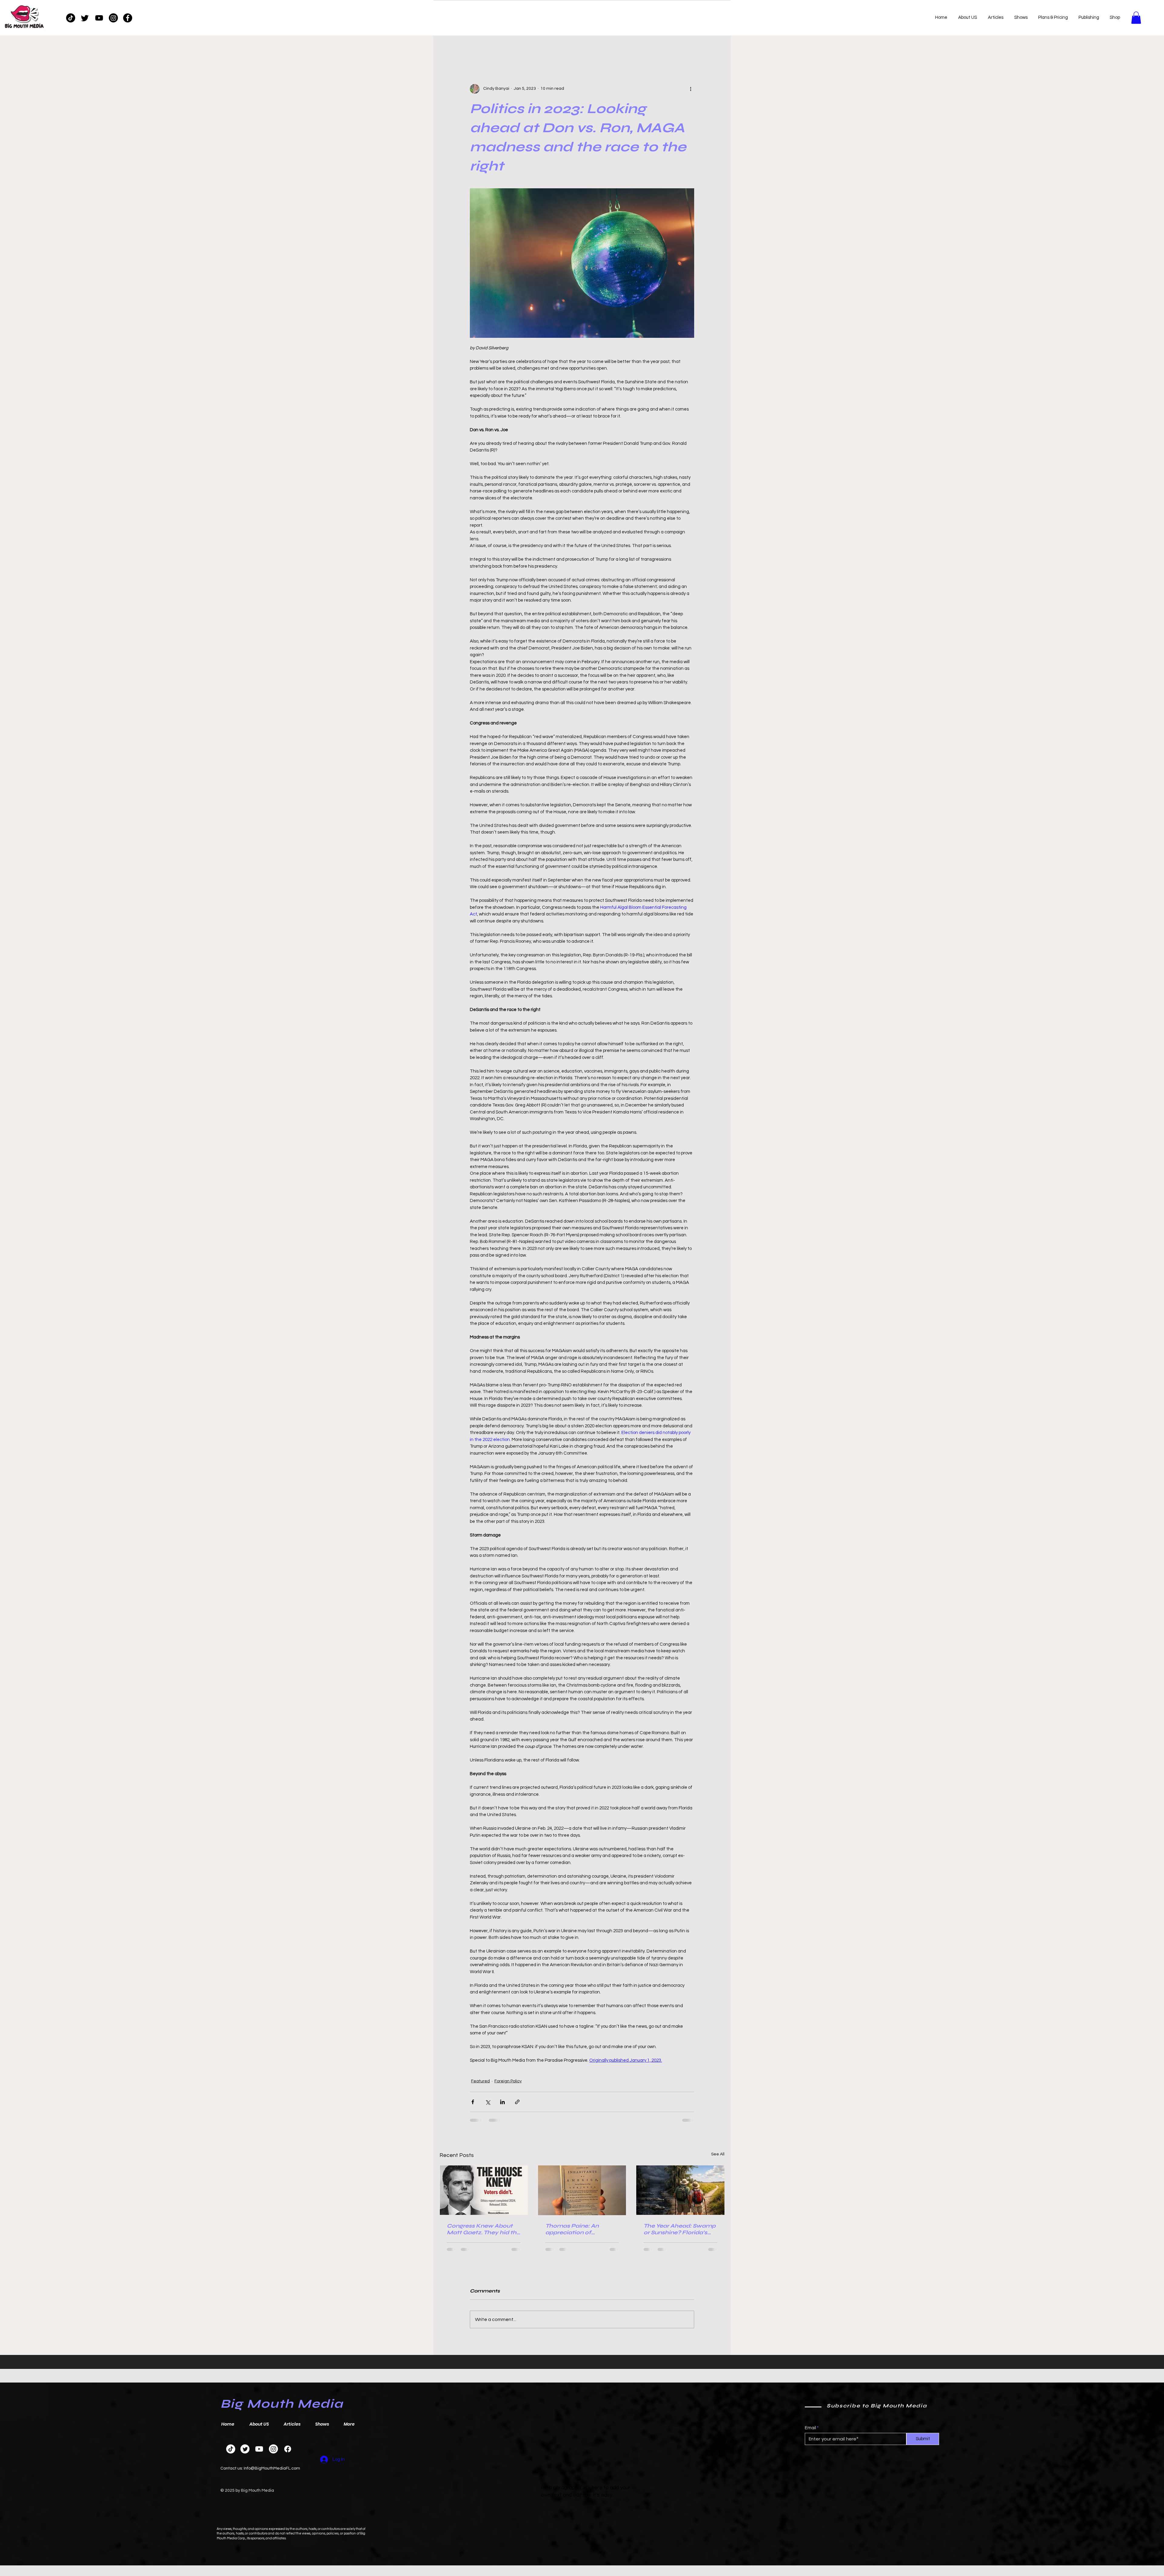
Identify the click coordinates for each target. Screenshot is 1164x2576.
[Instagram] (113, 18)
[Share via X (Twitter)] (488, 2102)
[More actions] (691, 89)
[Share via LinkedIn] (502, 2102)
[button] (1136, 18)
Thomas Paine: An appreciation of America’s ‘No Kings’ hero (575, 2229)
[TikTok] (71, 18)
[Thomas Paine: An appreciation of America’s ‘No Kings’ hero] (582, 2190)
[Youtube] (99, 18)
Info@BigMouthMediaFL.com (272, 2468)
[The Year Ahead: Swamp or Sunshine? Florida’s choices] (680, 2190)
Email (810, 2428)
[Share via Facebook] (473, 2102)
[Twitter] (85, 18)
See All (718, 2154)
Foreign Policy (508, 2081)
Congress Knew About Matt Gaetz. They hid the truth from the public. (483, 2229)
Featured (480, 2081)
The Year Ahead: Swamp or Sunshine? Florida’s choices (680, 2229)
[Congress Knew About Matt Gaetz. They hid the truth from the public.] (484, 2190)
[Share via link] (517, 2102)
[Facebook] (128, 18)
